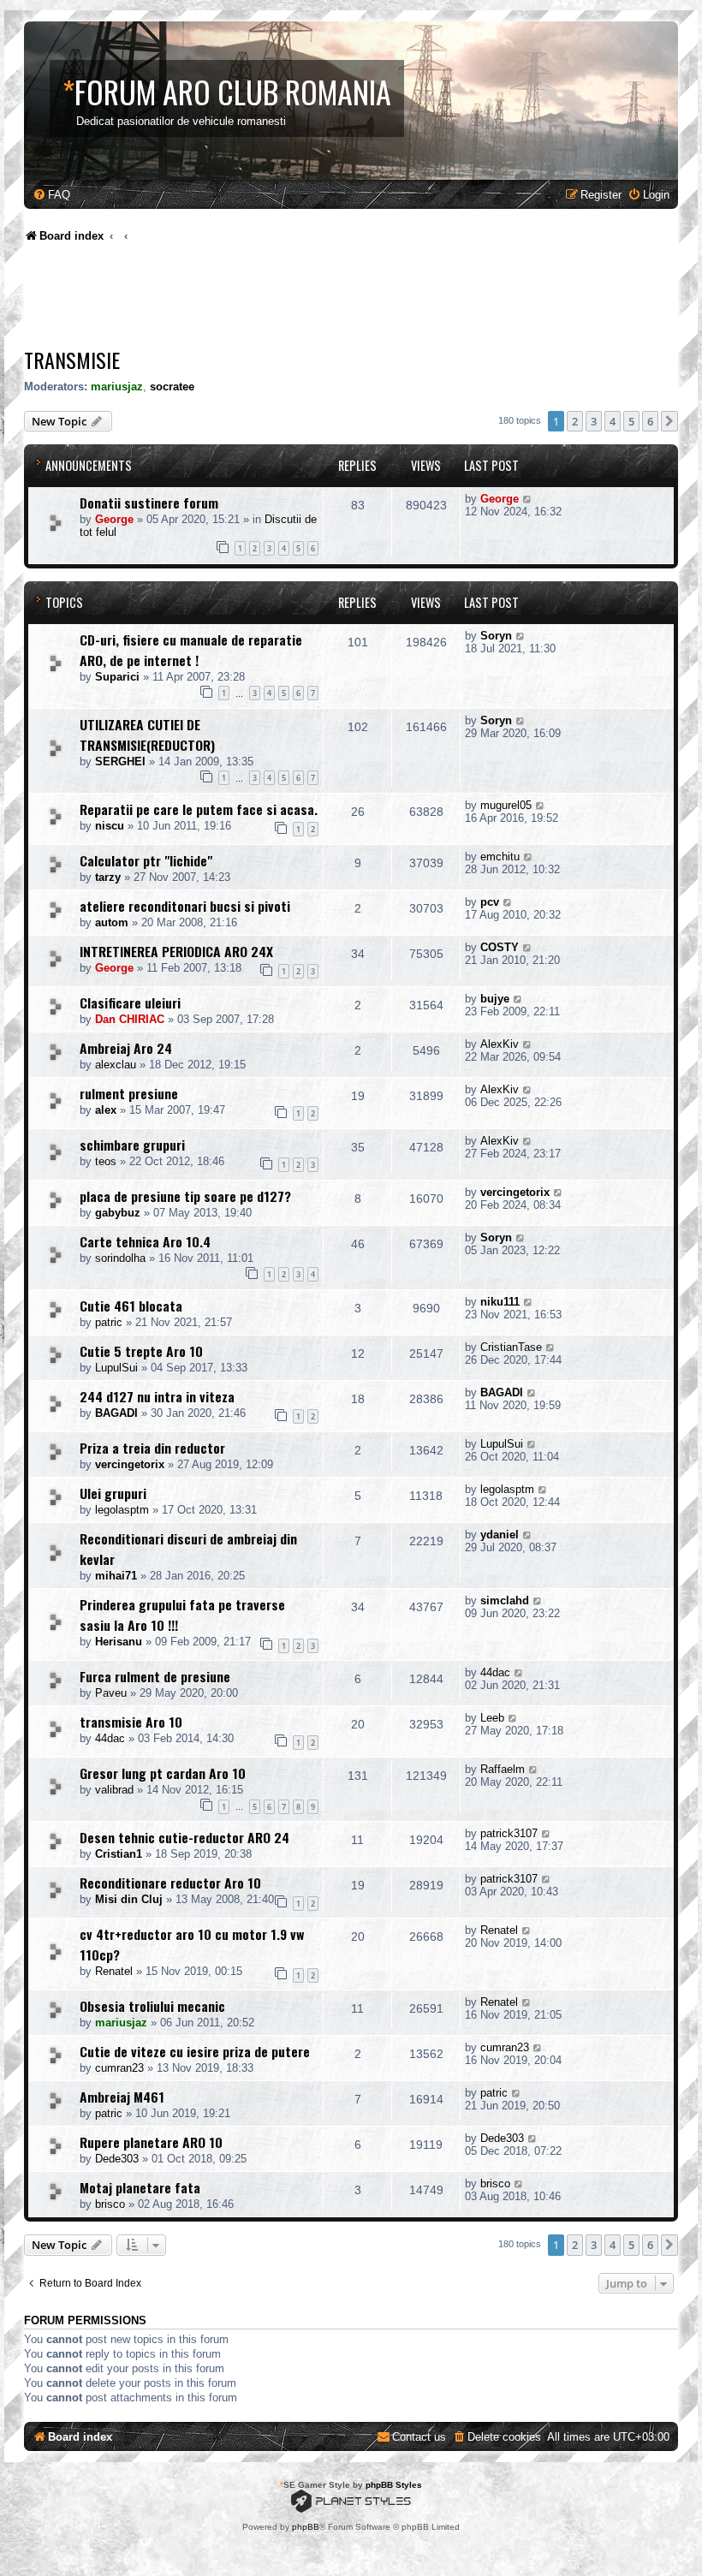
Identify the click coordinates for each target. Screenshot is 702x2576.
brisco (110, 2204)
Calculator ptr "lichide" (146, 860)
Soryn (496, 636)
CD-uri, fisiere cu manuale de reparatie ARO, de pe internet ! (191, 650)
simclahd (505, 1600)
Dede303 (117, 2159)
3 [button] (594, 421)
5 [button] (631, 421)
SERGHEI (120, 761)
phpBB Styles (394, 2485)
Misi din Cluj (129, 1899)
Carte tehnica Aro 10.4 (145, 1241)
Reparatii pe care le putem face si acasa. (199, 809)
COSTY (500, 947)
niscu (110, 826)
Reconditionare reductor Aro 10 (170, 1883)
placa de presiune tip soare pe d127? (185, 1196)
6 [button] (650, 421)
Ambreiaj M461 (122, 2097)
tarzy (108, 877)
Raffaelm (503, 1769)
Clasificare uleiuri (130, 1002)
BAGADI (116, 1413)
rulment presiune (129, 1093)
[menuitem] (51, 195)
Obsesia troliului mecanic (152, 2006)
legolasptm (122, 1510)
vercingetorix (515, 1192)
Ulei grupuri (113, 1493)
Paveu (111, 1693)
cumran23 (119, 2068)
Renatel (114, 1971)
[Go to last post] (528, 499)
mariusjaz (117, 387)
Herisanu (119, 1642)
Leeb (492, 1718)
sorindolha (120, 1258)
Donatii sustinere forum (149, 503)
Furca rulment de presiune (155, 1676)
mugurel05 (506, 805)
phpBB (306, 2527)
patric (109, 1322)
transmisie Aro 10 (131, 1722)
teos (106, 1161)
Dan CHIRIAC (130, 1019)
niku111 (500, 1302)
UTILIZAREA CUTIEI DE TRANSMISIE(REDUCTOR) (147, 735)
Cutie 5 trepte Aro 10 (141, 1351)
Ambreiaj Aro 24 (126, 1048)
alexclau (116, 1065)
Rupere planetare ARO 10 (151, 2142)
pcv (490, 902)
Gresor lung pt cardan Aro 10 (163, 1773)
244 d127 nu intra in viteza (157, 1396)
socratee (172, 387)
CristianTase (511, 1347)
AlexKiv (500, 1044)
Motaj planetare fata (140, 2187)
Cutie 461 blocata (131, 1306)
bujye (495, 999)
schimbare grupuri (132, 1145)
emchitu (500, 857)
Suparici (117, 677)
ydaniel (500, 1535)
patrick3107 (509, 1833)
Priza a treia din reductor (152, 1448)
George (114, 519)
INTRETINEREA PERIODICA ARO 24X (176, 951)
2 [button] (575, 421)
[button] (669, 421)
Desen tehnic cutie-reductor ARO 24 (184, 1837)
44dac (495, 1672)
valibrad (114, 1790)
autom (112, 922)
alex (106, 1110)
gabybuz (118, 1213)
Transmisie (72, 360)
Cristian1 (119, 1854)
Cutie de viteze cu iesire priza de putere (195, 2051)
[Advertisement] (336, 300)
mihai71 (116, 1576)
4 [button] (613, 421)
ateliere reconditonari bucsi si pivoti (185, 906)
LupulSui (116, 1368)
